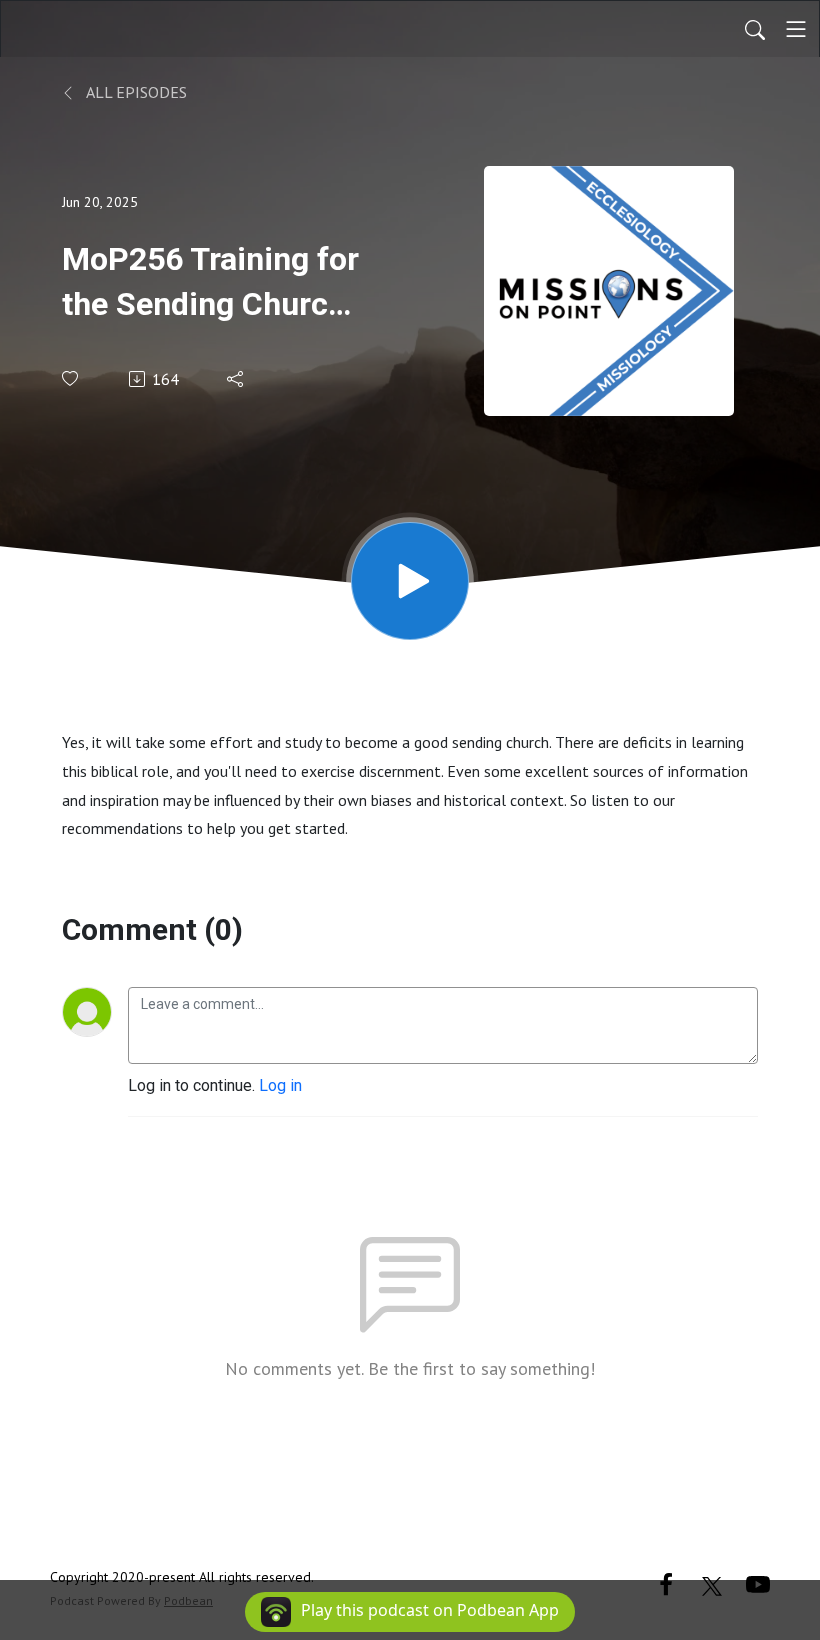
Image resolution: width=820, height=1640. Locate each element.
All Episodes (135, 92)
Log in (280, 1085)
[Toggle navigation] (796, 29)
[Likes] (71, 378)
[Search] (755, 29)
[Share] (236, 379)
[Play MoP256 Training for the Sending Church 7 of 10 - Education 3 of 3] (410, 581)
